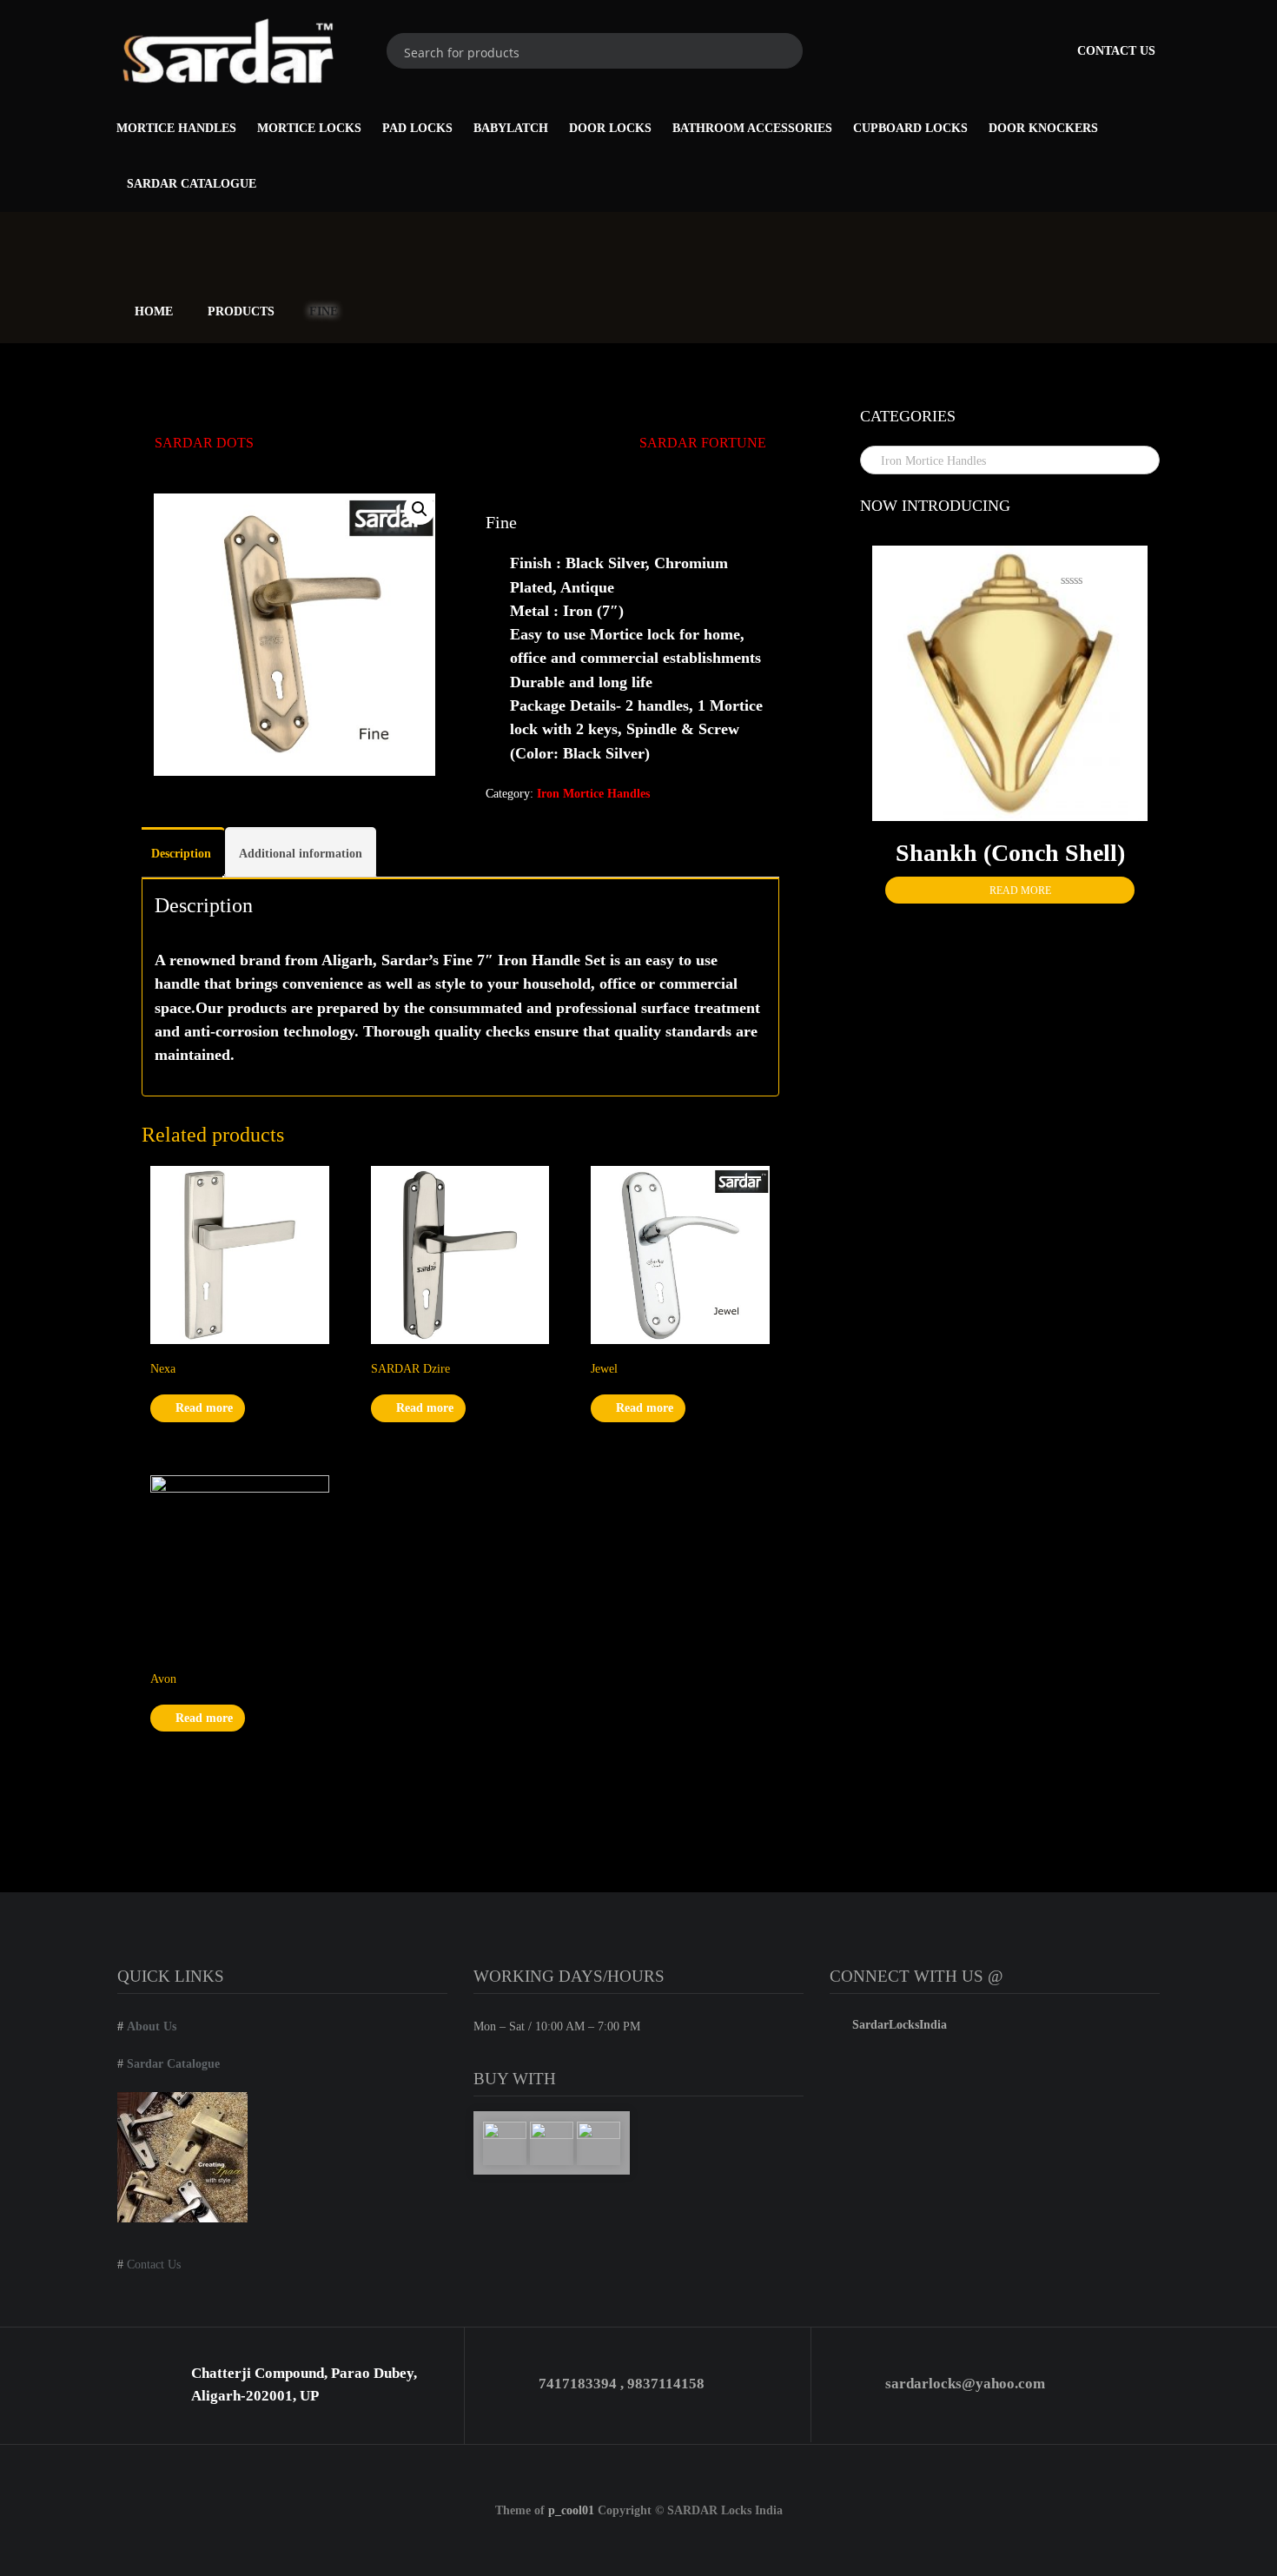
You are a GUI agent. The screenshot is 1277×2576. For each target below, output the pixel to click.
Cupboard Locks (910, 128)
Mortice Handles (176, 128)
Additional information (301, 854)
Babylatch (511, 128)
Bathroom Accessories (752, 128)
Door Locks (610, 128)
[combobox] (1010, 460)
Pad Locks (417, 128)
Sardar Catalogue (192, 184)
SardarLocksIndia (898, 2025)
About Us (152, 2026)
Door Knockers (1043, 128)
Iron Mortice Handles (593, 794)
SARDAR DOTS (204, 443)
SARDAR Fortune (703, 443)
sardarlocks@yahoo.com (965, 2384)
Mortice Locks (309, 128)
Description (181, 854)
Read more (202, 1408)
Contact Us (1116, 51)
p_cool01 (571, 2510)
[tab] (181, 852)
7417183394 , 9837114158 (622, 2384)
